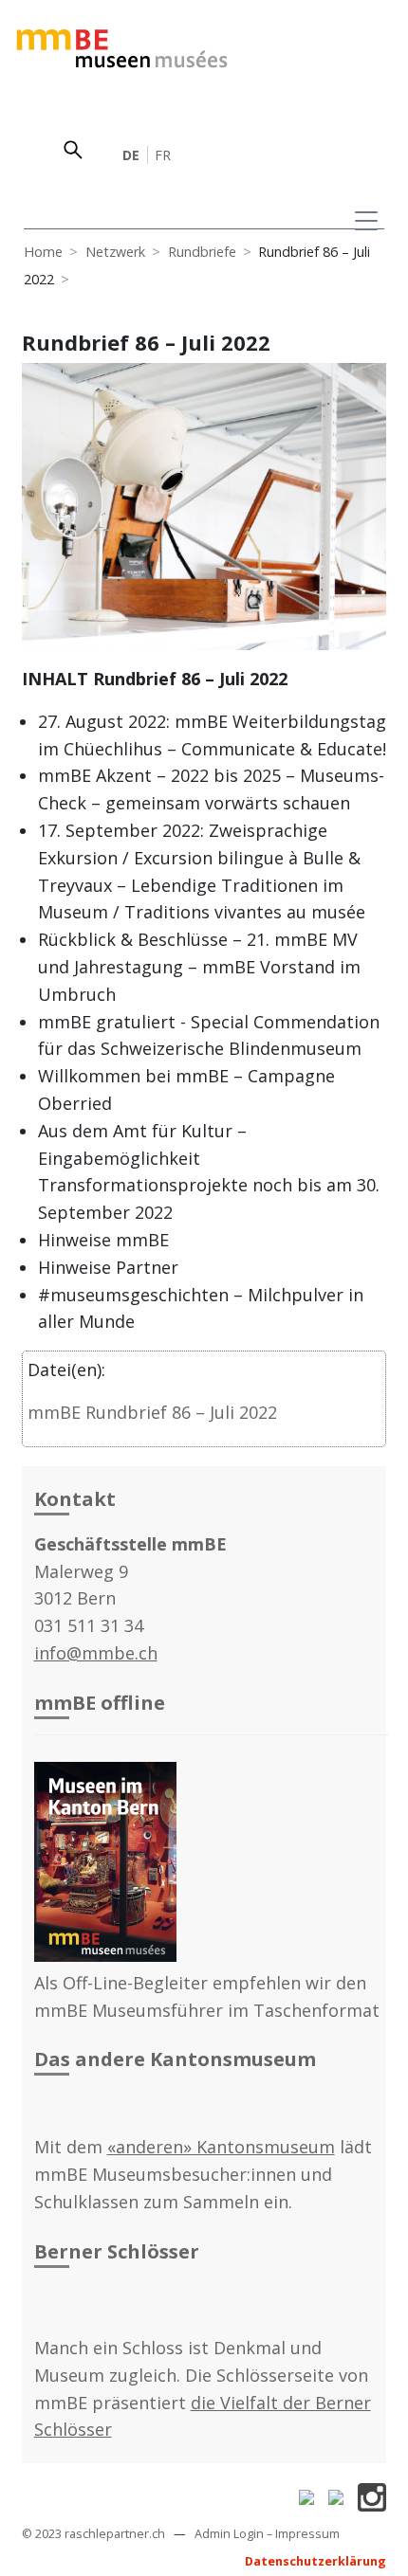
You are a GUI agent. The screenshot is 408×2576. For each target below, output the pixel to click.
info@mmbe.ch (96, 1653)
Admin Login (229, 2534)
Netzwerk (115, 252)
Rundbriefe (202, 252)
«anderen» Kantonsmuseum (221, 2147)
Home (43, 252)
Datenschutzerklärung (315, 2561)
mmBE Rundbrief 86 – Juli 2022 (152, 1412)
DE (131, 155)
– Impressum (303, 2534)
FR (163, 155)
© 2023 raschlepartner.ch (93, 2534)
